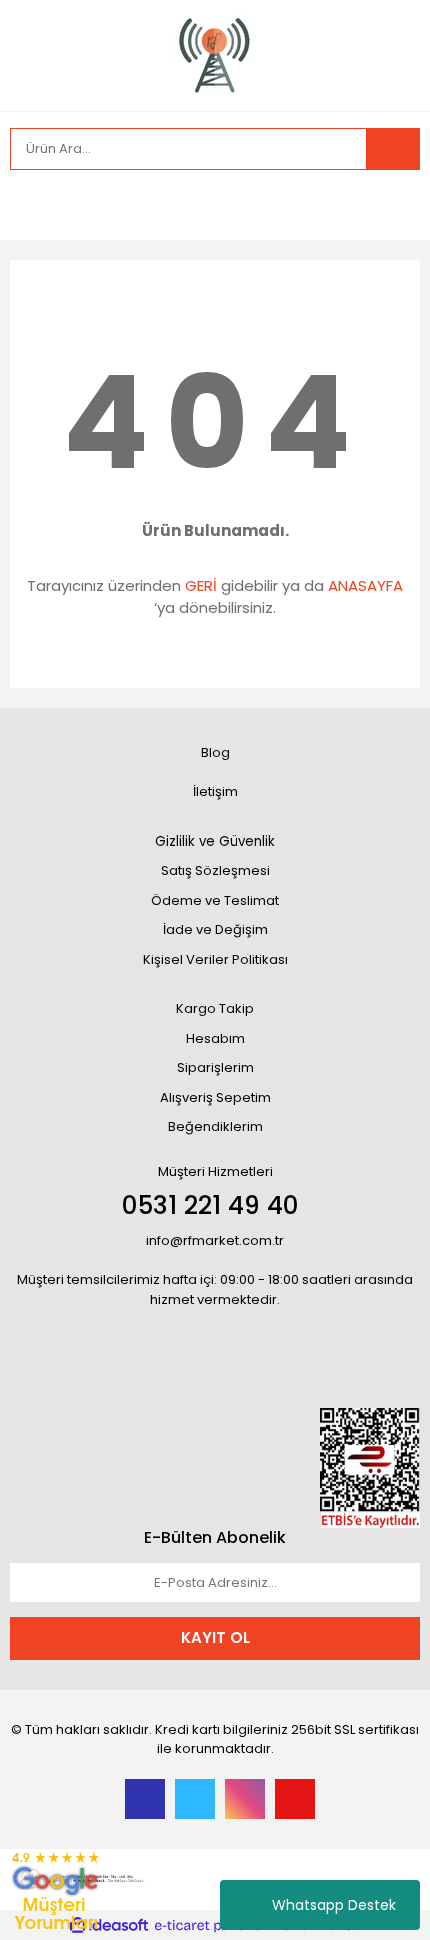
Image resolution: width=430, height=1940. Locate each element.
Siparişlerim (215, 1067)
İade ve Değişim (215, 929)
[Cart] (390, 205)
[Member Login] (30, 205)
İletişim (215, 791)
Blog (215, 752)
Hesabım (215, 1038)
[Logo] (215, 53)
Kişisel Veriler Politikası (215, 959)
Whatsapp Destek (334, 1905)
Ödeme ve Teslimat (215, 900)
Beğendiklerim (215, 1126)
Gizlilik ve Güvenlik (215, 841)
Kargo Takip (215, 1008)
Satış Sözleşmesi (215, 870)
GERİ (201, 585)
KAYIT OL (215, 1637)
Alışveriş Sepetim (215, 1097)
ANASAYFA (365, 585)
